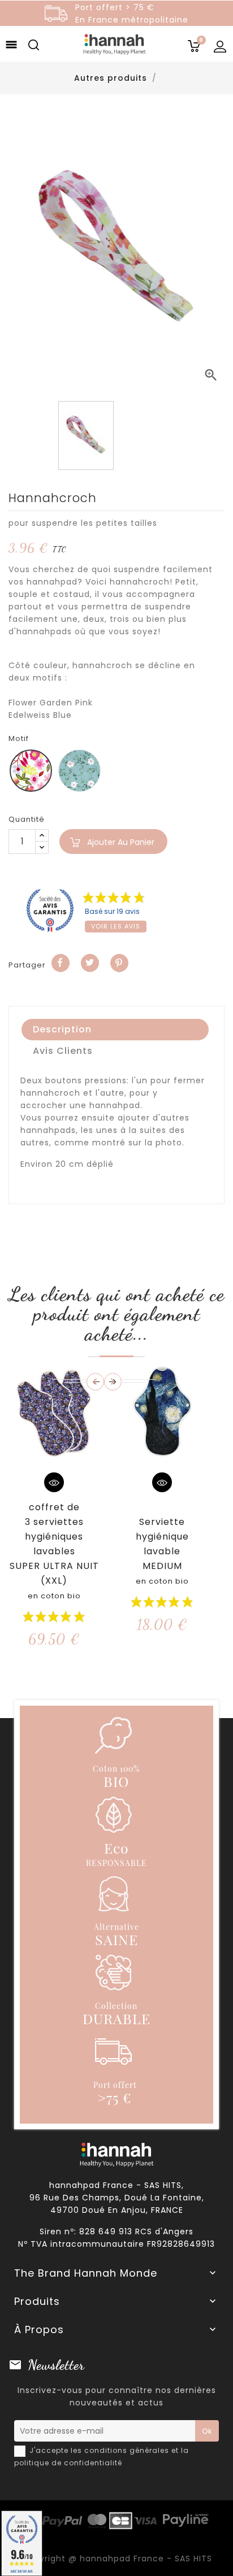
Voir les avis (116, 926)
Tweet (90, 963)
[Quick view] (54, 1482)
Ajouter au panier (121, 842)
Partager (61, 963)
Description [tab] (62, 1029)
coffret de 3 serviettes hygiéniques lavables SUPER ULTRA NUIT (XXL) (54, 1551)
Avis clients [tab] (63, 1051)
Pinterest (119, 963)
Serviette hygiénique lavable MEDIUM (162, 1551)
